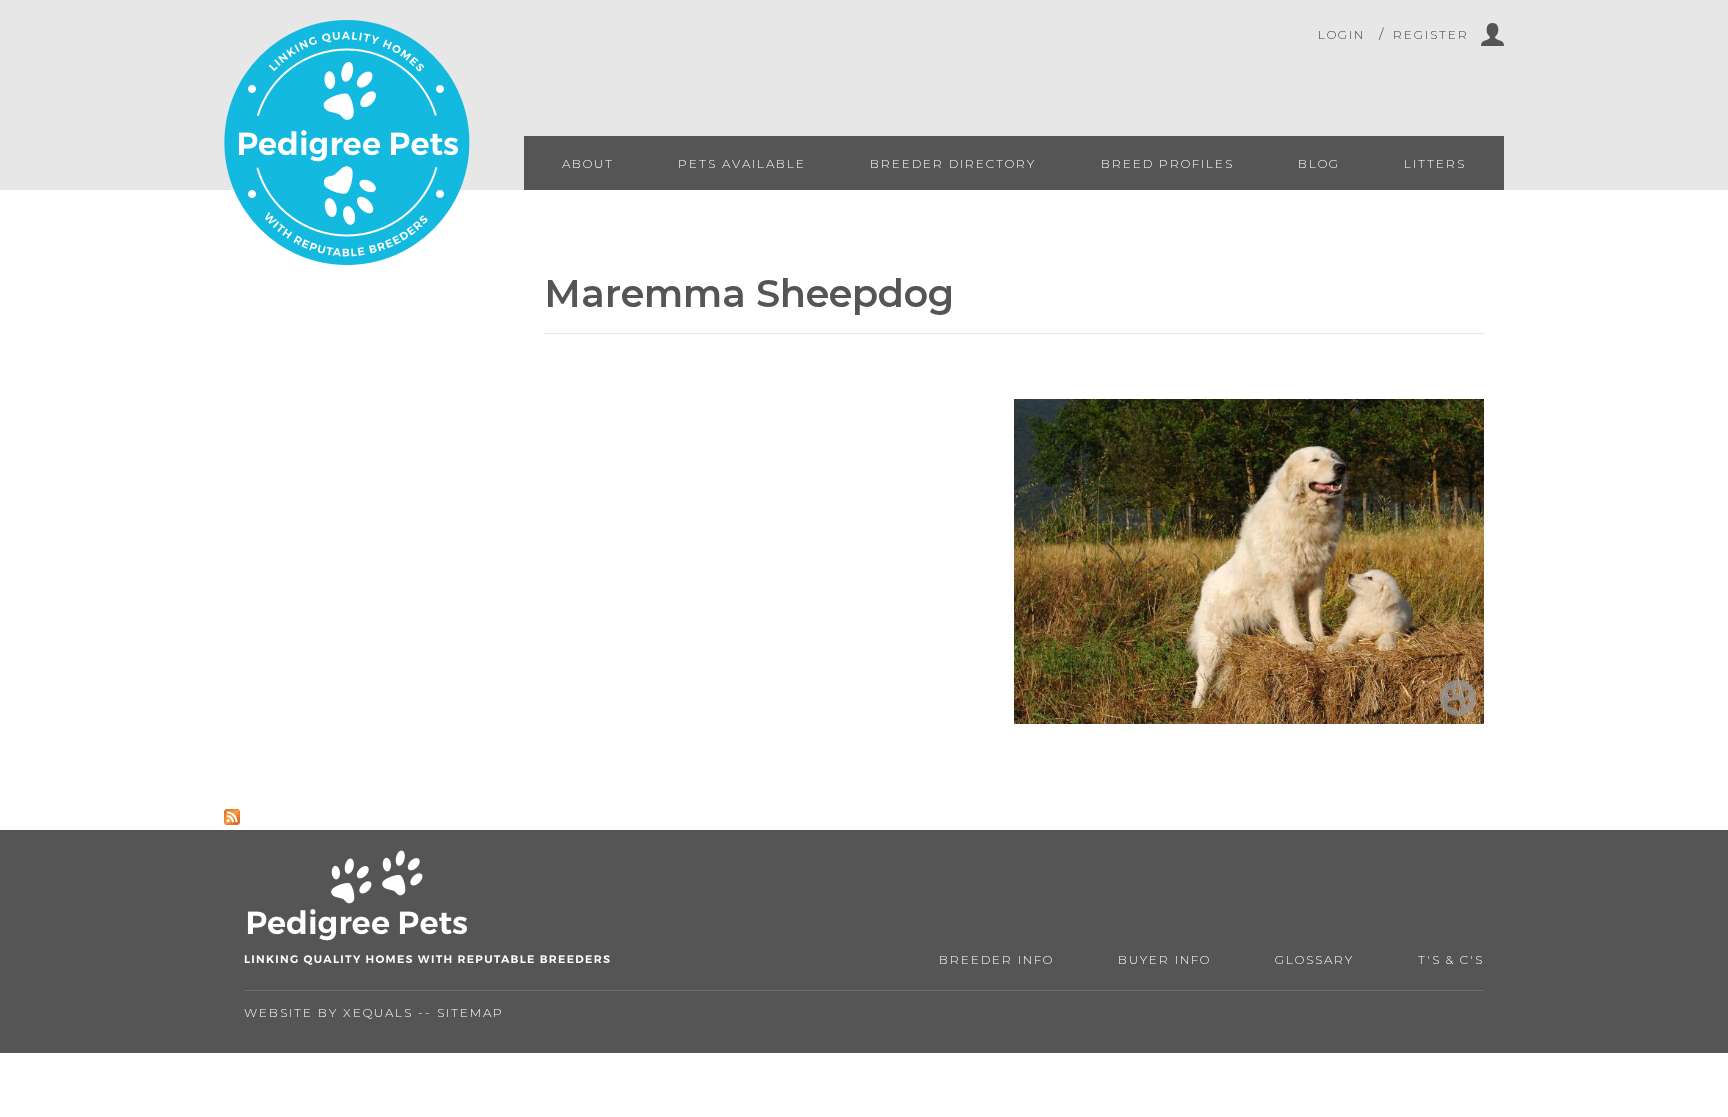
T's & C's (1451, 959)
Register (1431, 34)
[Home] (347, 145)
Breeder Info (996, 959)
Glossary (1314, 959)
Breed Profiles (1167, 163)
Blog (1319, 163)
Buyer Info (1164, 959)
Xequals (378, 1012)
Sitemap (470, 1012)
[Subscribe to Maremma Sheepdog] (232, 820)
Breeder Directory (953, 163)
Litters (1435, 163)
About (588, 163)
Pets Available (742, 163)
